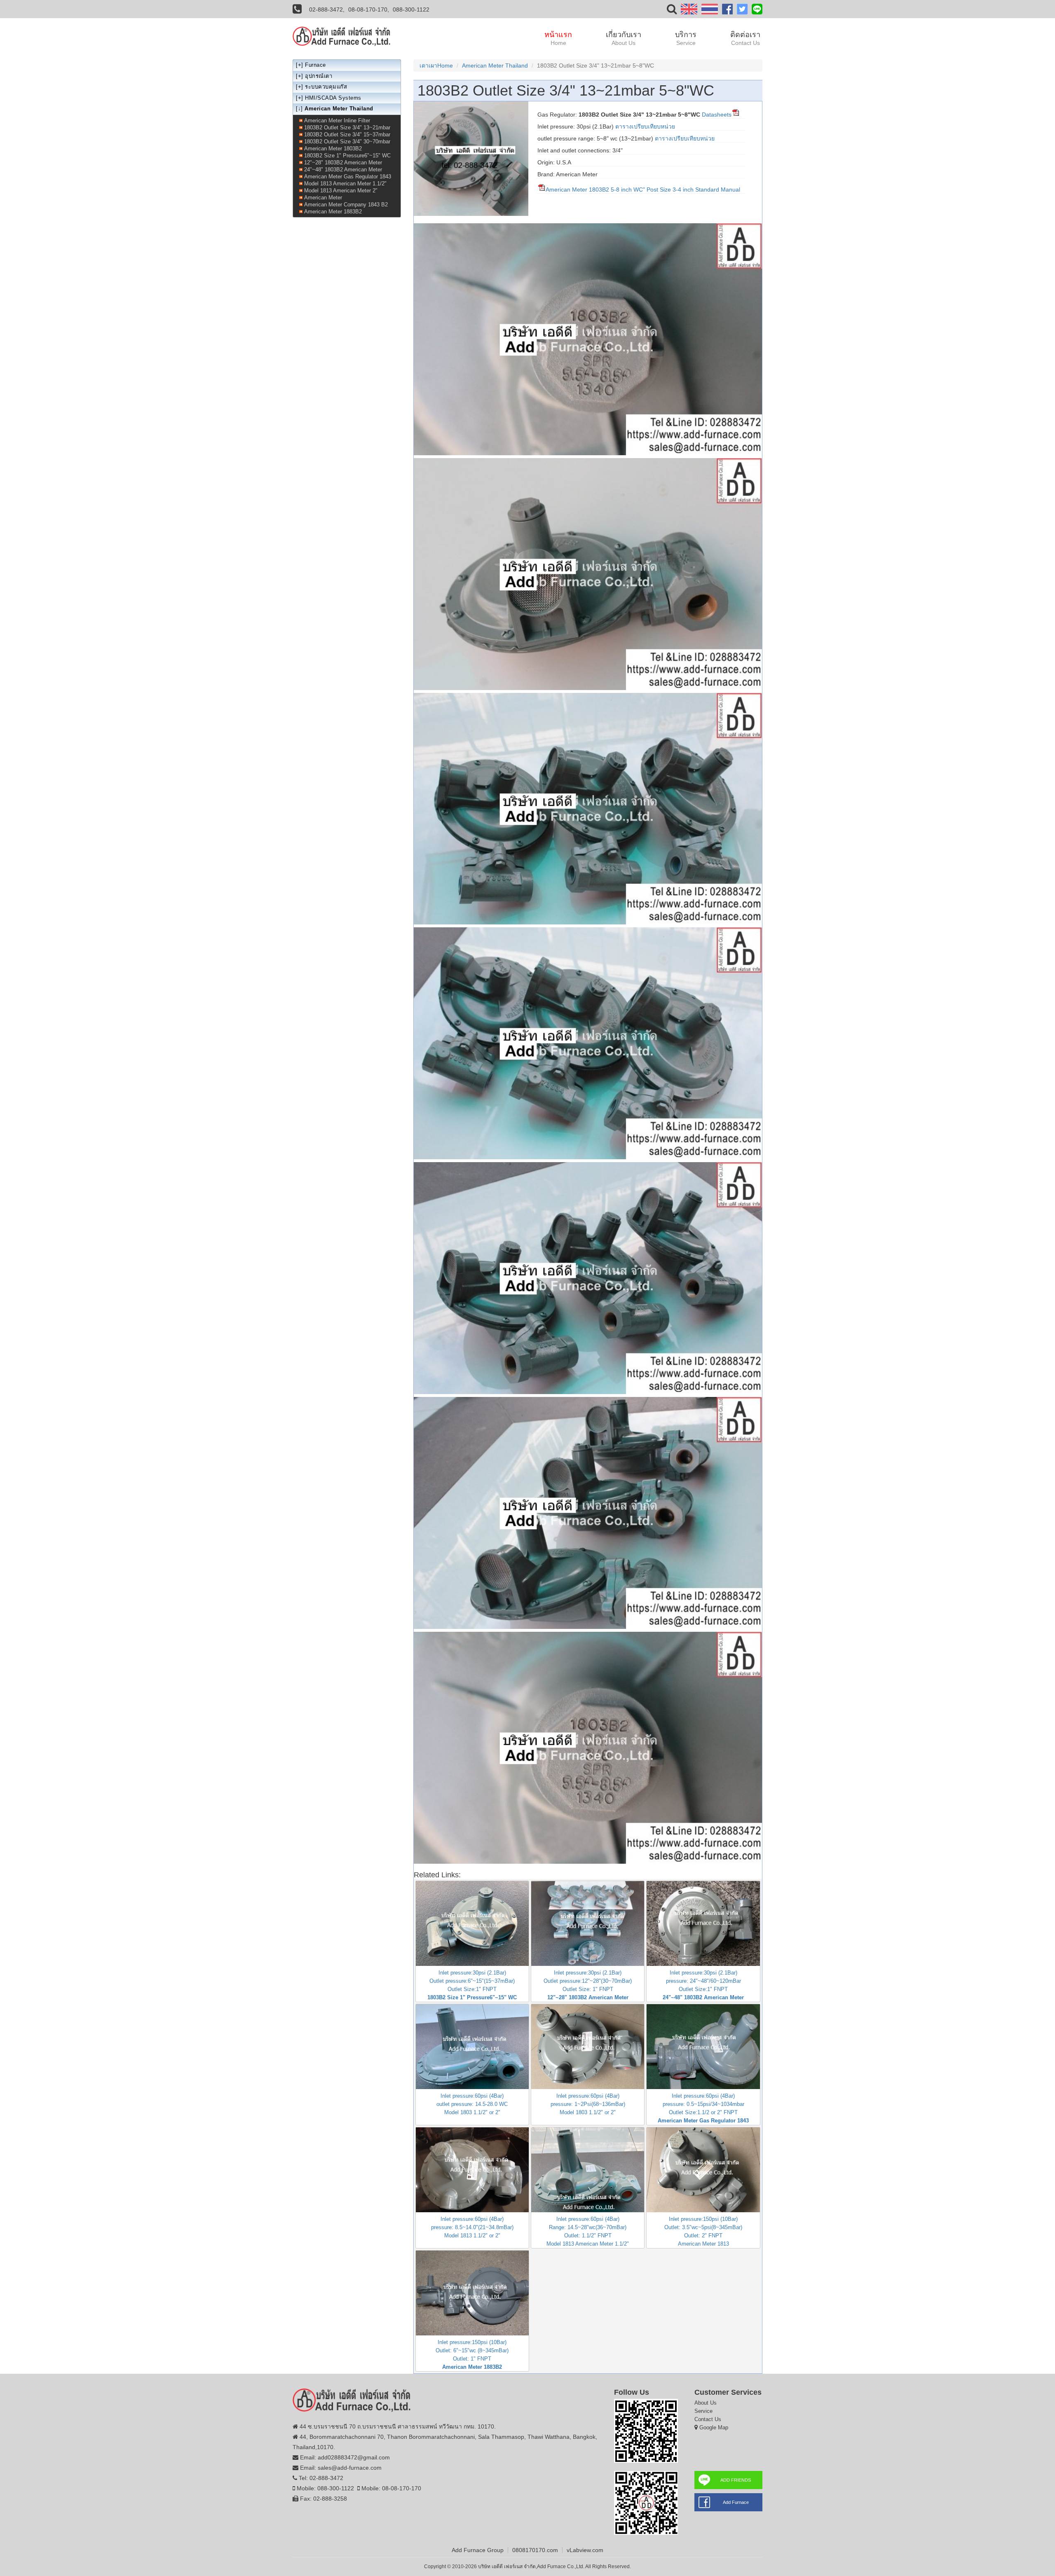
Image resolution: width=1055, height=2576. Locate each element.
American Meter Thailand (495, 66)
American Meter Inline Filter (337, 120)
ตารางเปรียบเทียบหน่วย (645, 126)
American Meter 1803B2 (333, 149)
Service (703, 2411)
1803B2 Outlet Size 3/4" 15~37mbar (347, 135)
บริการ (686, 38)
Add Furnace (736, 2502)
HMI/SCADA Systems (333, 98)
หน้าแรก (558, 38)
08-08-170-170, (369, 9)
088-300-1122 (411, 9)
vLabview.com (585, 2550)
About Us (706, 2403)
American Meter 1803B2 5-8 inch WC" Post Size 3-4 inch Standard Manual (643, 190)
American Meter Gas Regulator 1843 (348, 177)
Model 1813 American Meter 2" (341, 191)
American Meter (323, 198)
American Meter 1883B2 (333, 212)
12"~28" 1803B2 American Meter (343, 163)
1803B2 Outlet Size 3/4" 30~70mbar (347, 142)
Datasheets (716, 115)
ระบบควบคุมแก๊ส (326, 87)
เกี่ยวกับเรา (624, 38)
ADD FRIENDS (736, 2480)
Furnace (315, 65)
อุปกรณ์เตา (319, 76)
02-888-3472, (327, 9)
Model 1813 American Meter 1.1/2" (345, 184)
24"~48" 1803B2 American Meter (343, 170)
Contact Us (708, 2419)
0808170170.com (535, 2550)
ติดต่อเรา (745, 38)
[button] (672, 11)
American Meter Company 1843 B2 (346, 205)
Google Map (714, 2427)
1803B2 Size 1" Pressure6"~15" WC (347, 156)
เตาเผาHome (436, 66)
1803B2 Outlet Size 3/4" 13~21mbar (347, 128)
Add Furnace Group (478, 2550)
